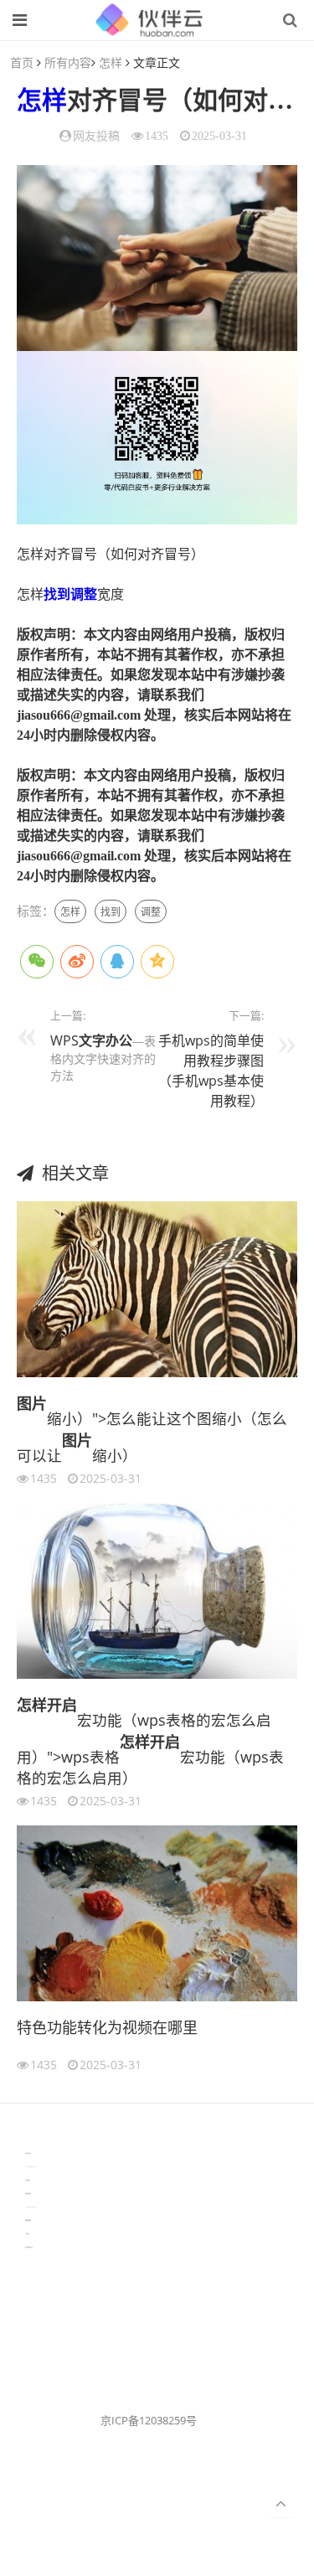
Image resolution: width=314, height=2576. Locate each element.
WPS (64, 1040)
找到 (57, 594)
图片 (32, 1403)
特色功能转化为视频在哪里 (107, 2027)
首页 (22, 62)
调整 (84, 594)
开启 (62, 1705)
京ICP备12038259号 (149, 2420)
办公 (119, 1040)
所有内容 (68, 62)
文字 (92, 1040)
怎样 (111, 62)
